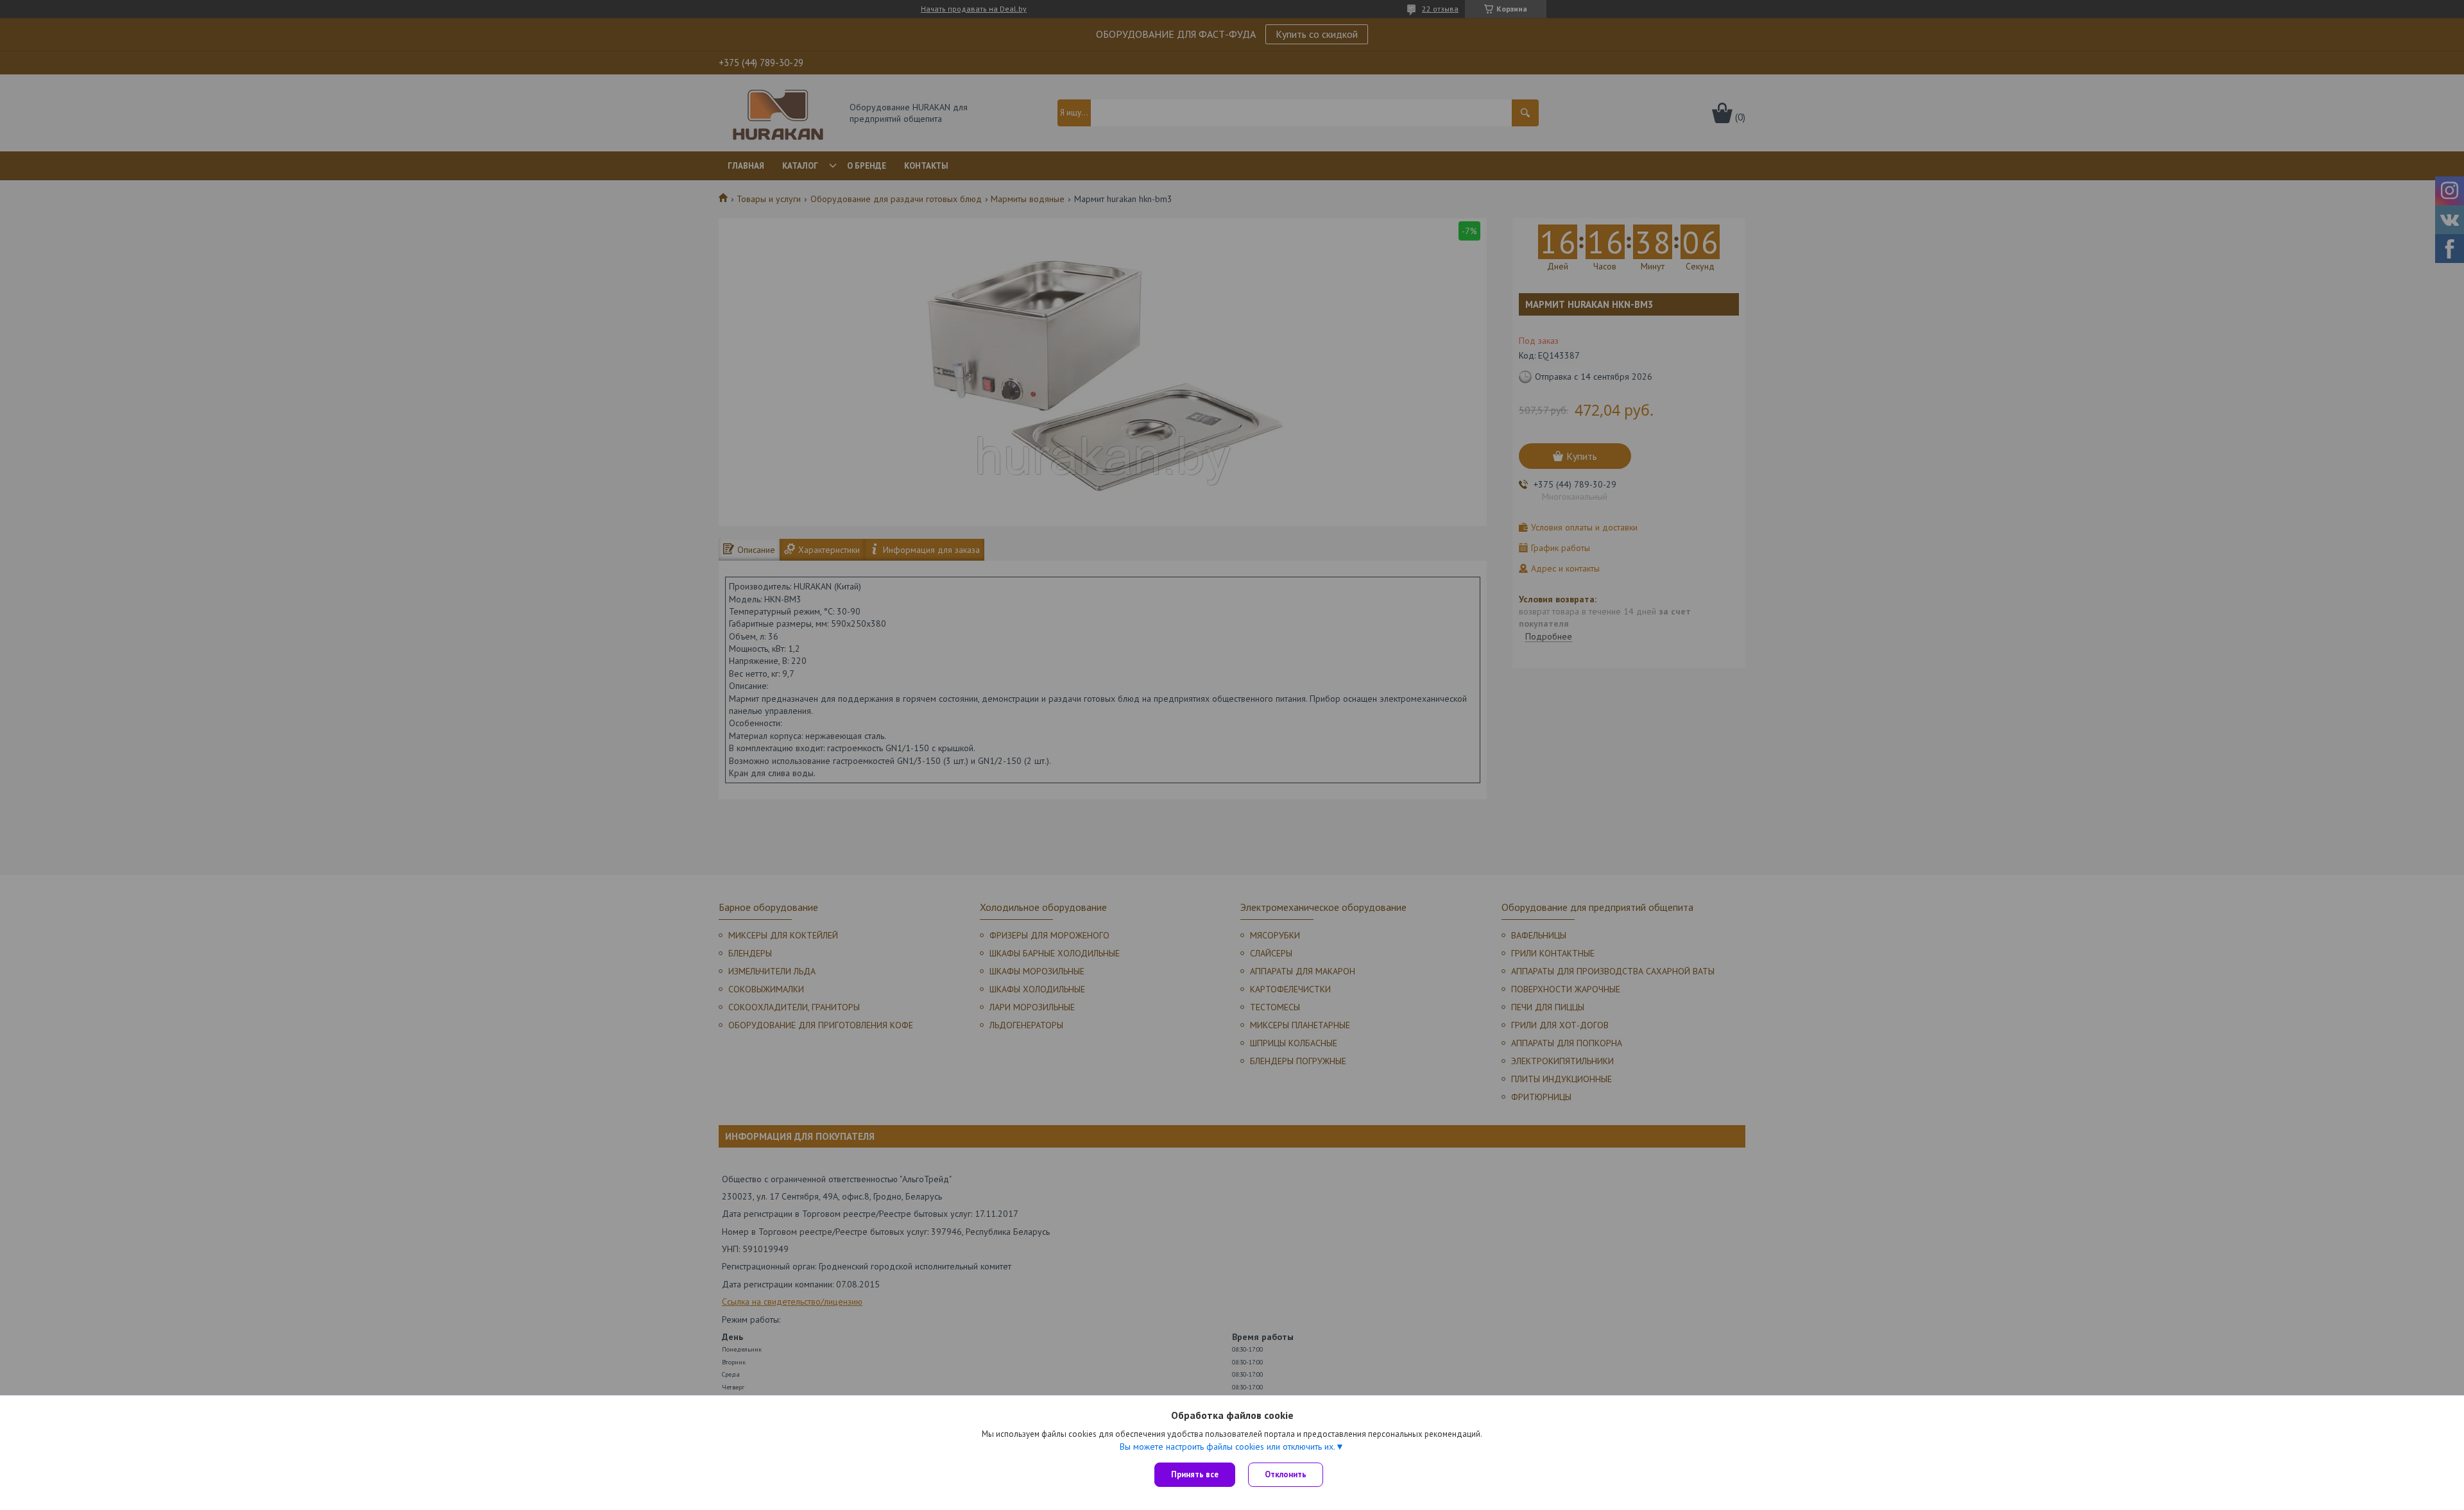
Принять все (1195, 1474)
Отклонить (1286, 1474)
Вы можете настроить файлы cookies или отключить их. (1228, 1446)
